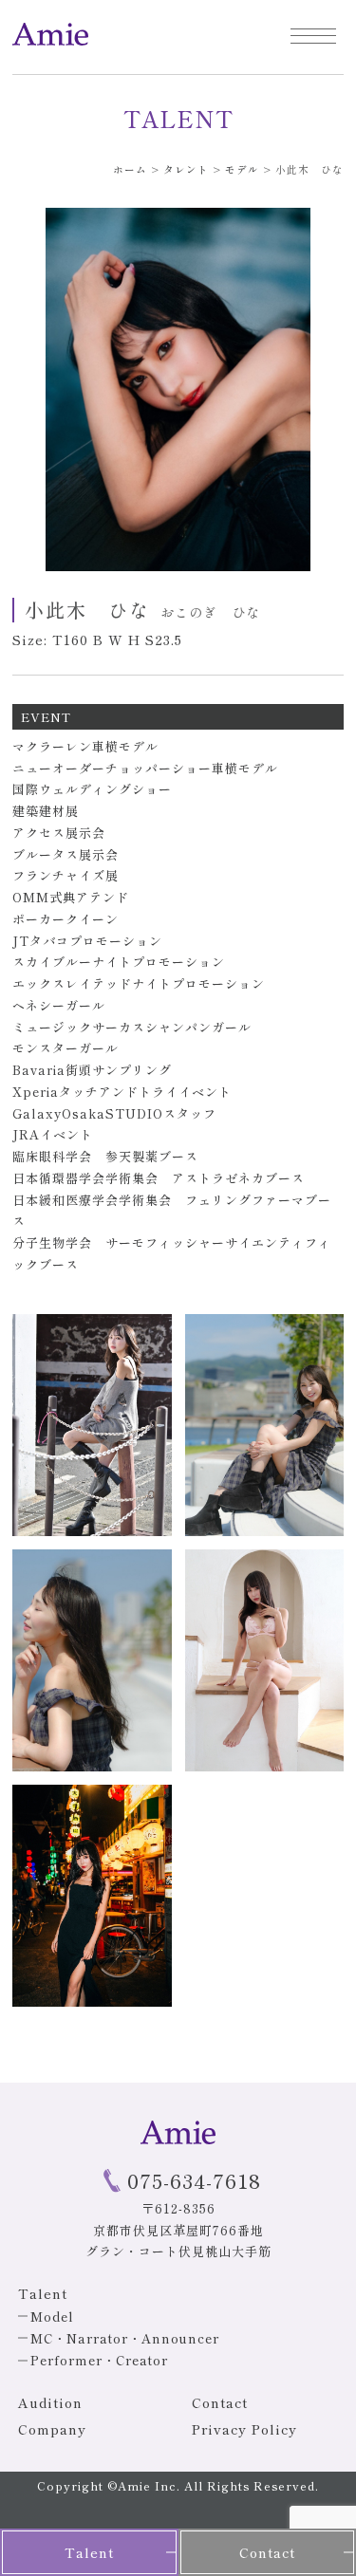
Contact (220, 2402)
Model (52, 2317)
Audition (50, 2402)
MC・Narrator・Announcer (125, 2338)
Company (52, 2429)
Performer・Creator (99, 2360)
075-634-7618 (194, 2180)
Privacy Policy (244, 2429)
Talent (89, 2552)
